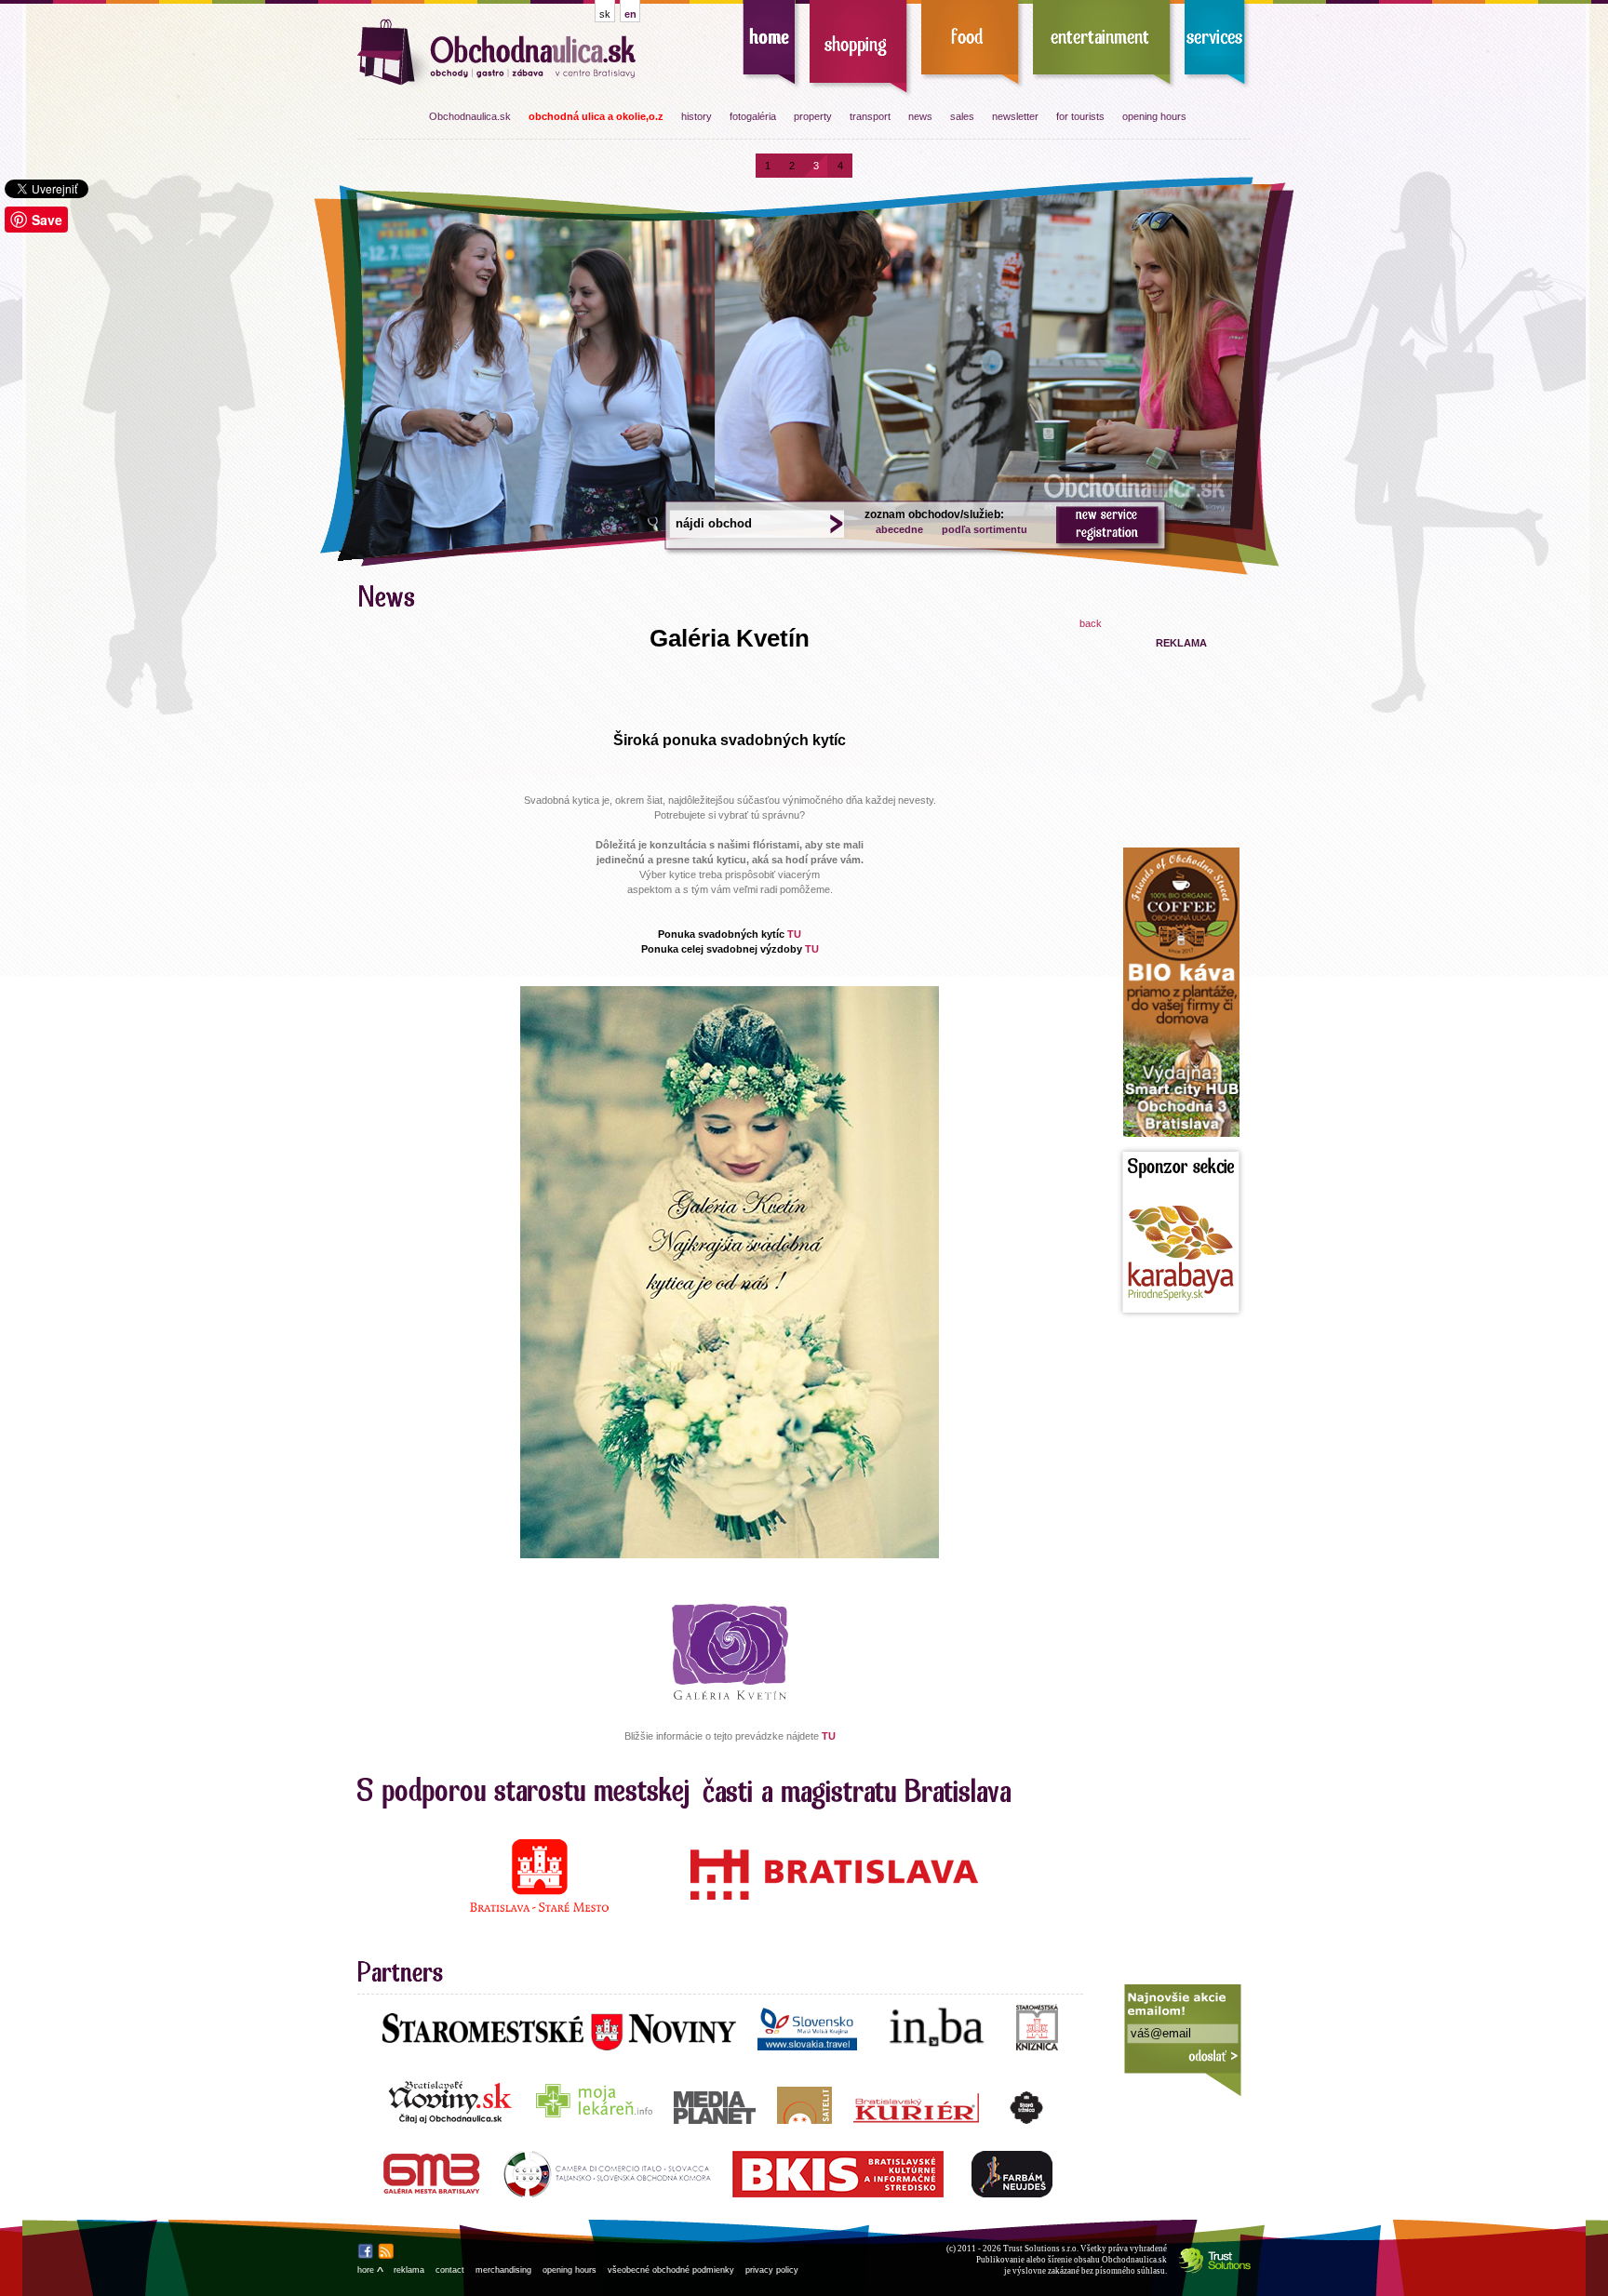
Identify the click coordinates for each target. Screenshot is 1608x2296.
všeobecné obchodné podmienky (671, 2270)
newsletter (1015, 116)
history (697, 116)
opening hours (1154, 116)
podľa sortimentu (985, 529)
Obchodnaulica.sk (470, 116)
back (1091, 623)
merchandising (503, 2270)
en (630, 14)
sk (605, 14)
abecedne (899, 529)
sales (962, 116)
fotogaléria (753, 116)
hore (370, 2270)
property (813, 116)
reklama (409, 2270)
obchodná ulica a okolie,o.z (596, 116)
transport (870, 116)
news (920, 116)
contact (450, 2270)
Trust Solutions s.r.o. (1041, 2249)
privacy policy (772, 2270)
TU (794, 934)
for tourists (1080, 116)
